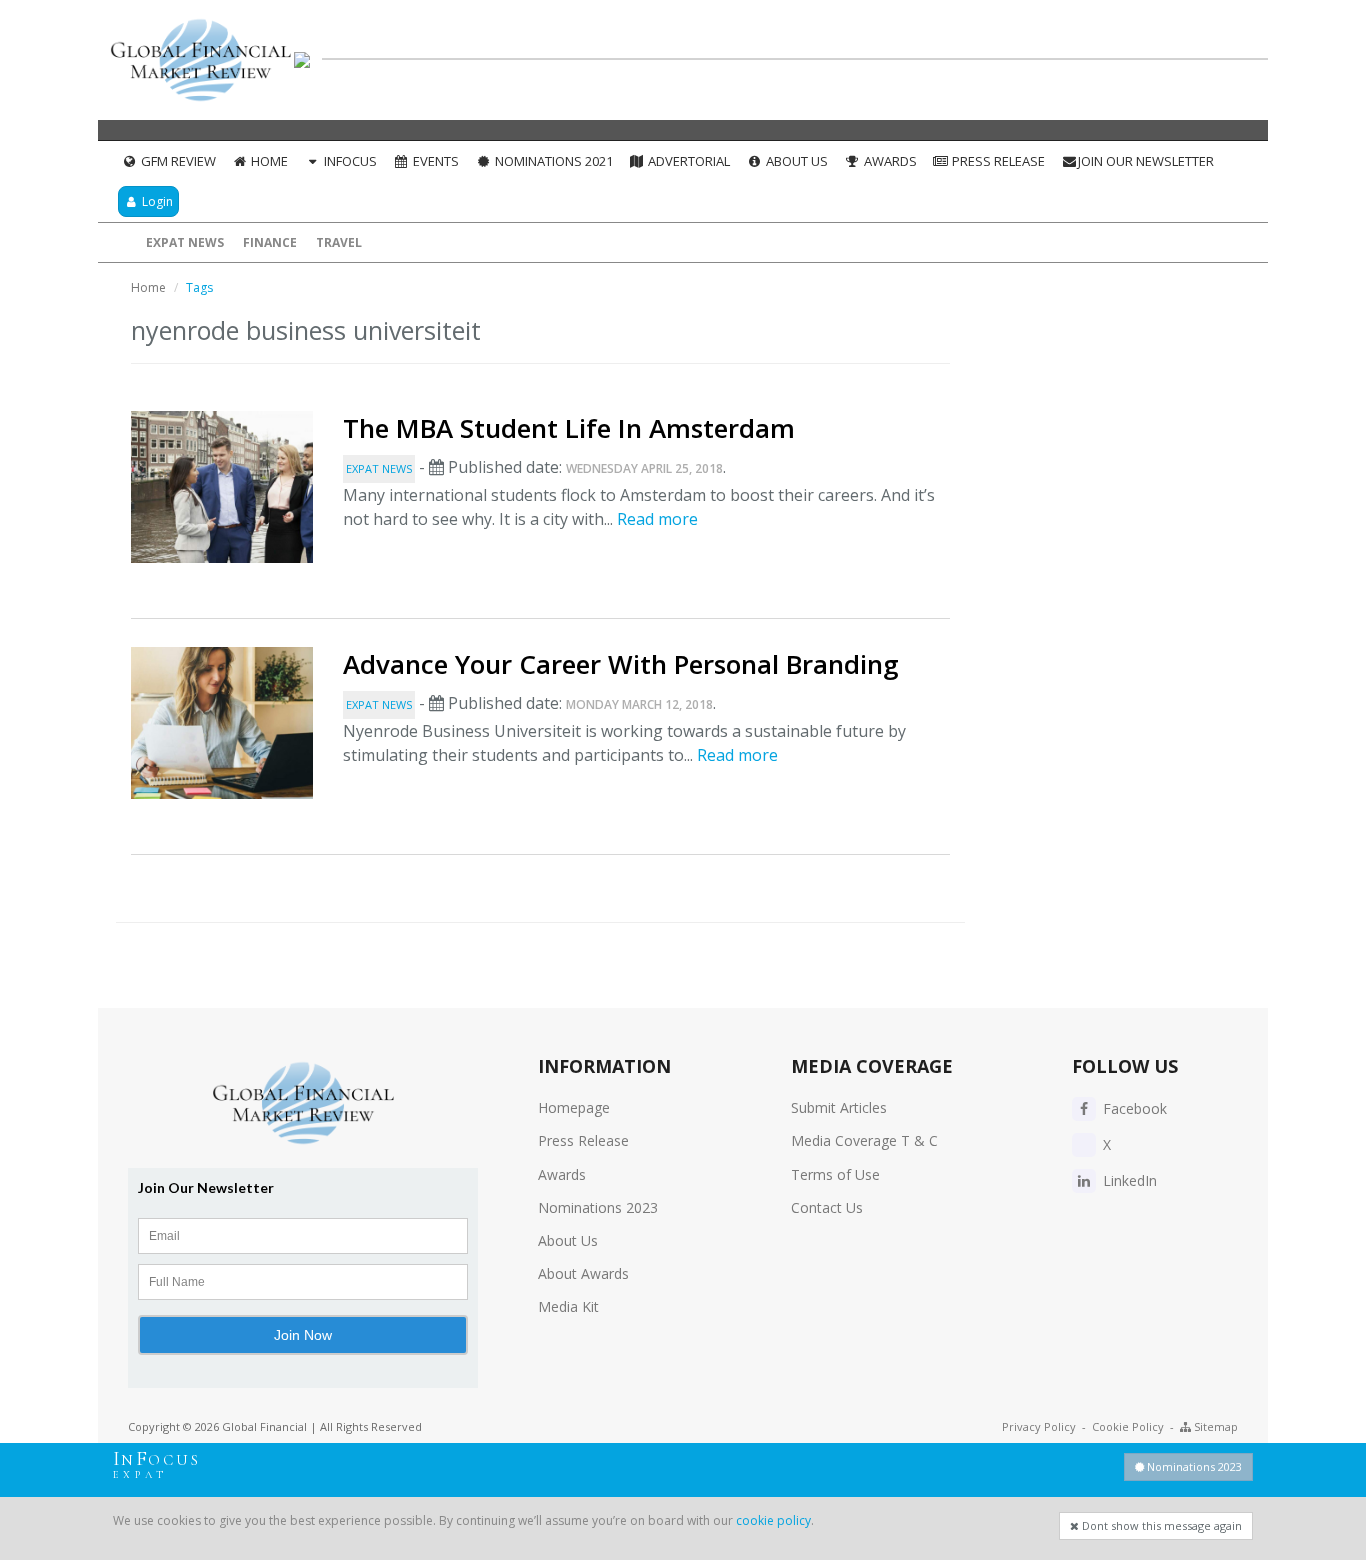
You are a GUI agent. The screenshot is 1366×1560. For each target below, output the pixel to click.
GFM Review (177, 161)
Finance (270, 242)
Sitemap (1214, 1426)
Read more (657, 519)
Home (268, 161)
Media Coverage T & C (864, 1140)
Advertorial (687, 161)
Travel (339, 242)
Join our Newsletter (1146, 161)
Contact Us (827, 1207)
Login (156, 201)
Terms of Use (835, 1174)
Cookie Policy (1128, 1426)
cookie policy (773, 1520)
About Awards (583, 1273)
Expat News (185, 242)
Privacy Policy (1039, 1426)
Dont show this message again (1160, 1525)
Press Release (997, 161)
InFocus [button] (349, 161)
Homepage (574, 1107)
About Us (795, 161)
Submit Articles (839, 1107)
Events (434, 161)
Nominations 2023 (598, 1207)
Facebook (1133, 1108)
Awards (889, 161)
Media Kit (568, 1306)
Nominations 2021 (552, 161)
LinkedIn (1128, 1180)
